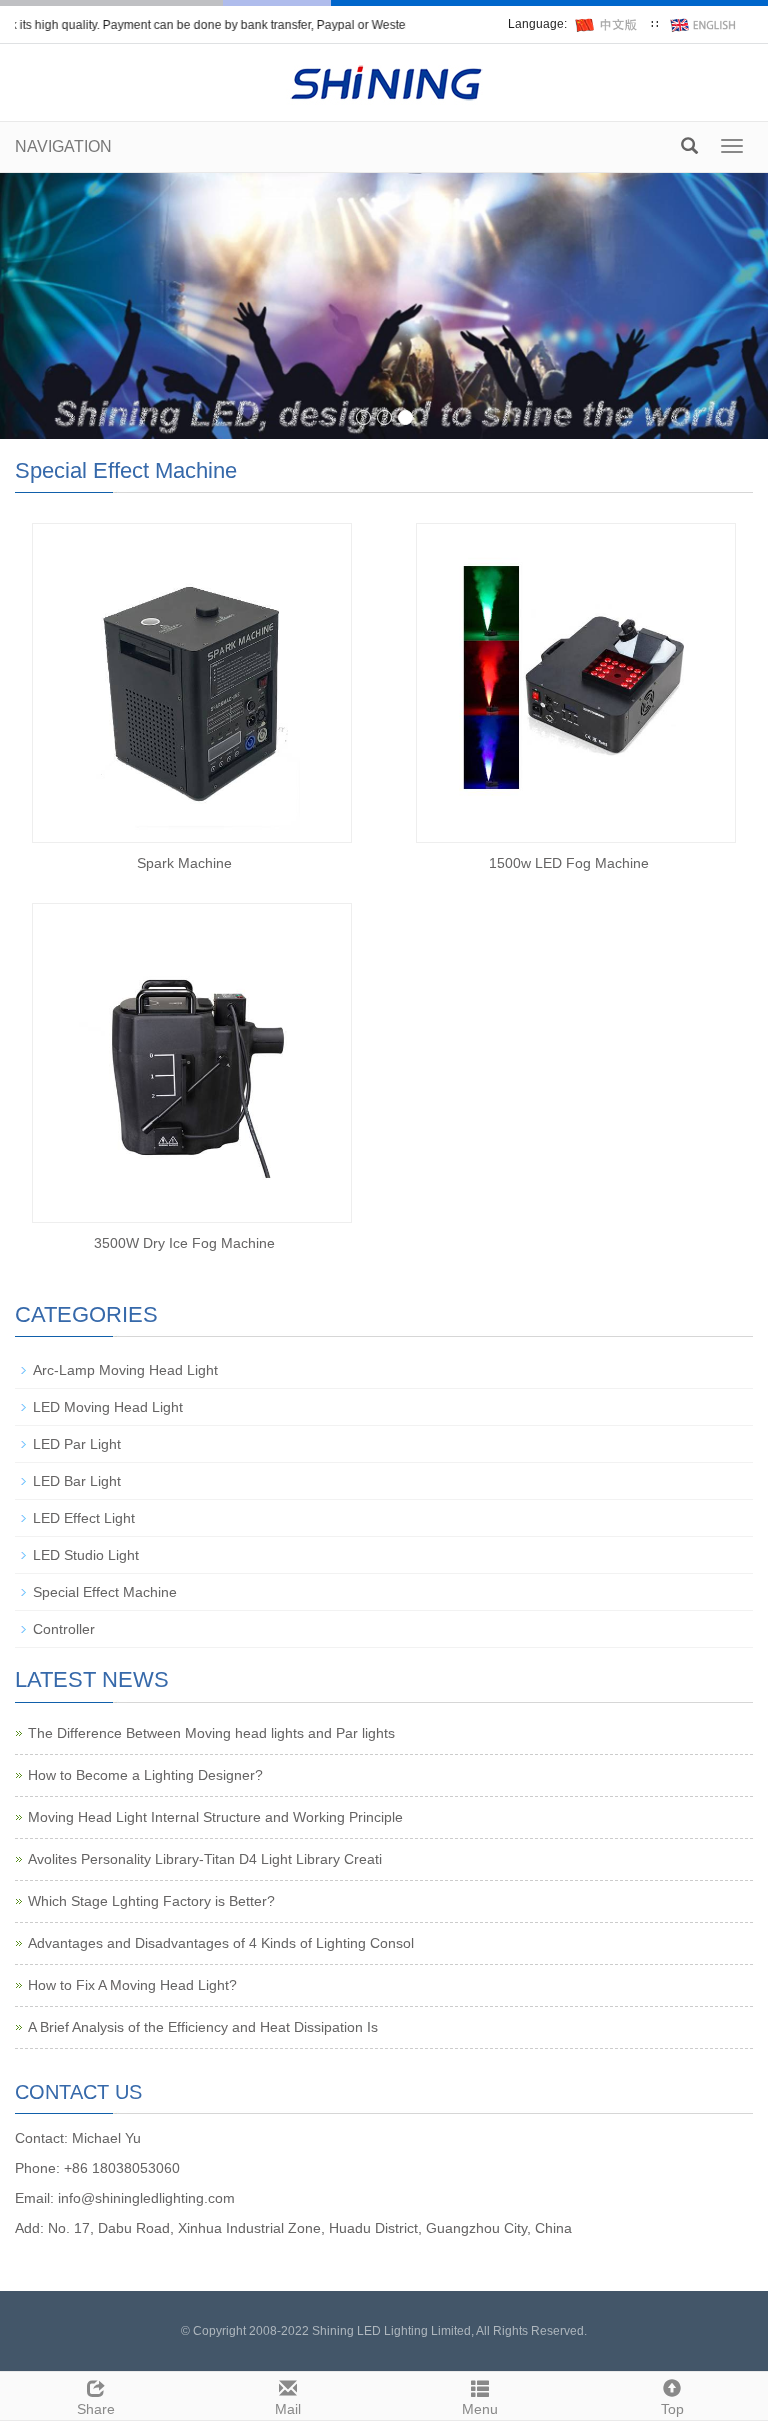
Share (96, 2409)
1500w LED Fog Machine (569, 863)
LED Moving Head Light (108, 1407)
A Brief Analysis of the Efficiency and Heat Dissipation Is (203, 2027)
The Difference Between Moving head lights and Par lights (211, 1733)
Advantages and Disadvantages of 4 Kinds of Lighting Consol (221, 1943)
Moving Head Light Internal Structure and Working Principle (215, 1817)
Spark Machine (184, 863)
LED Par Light (77, 1444)
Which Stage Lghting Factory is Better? (151, 1901)
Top (672, 2409)
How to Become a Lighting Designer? (145, 1775)
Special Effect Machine (105, 1592)
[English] (704, 24)
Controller (64, 1629)
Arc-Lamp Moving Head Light (125, 1370)
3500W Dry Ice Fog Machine (184, 1243)
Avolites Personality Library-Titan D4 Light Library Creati (205, 1859)
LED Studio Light (86, 1555)
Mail (288, 2409)
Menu (480, 2409)
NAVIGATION (63, 146)
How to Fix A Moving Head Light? (132, 1985)
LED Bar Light (77, 1481)
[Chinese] (609, 24)
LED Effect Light (84, 1518)
